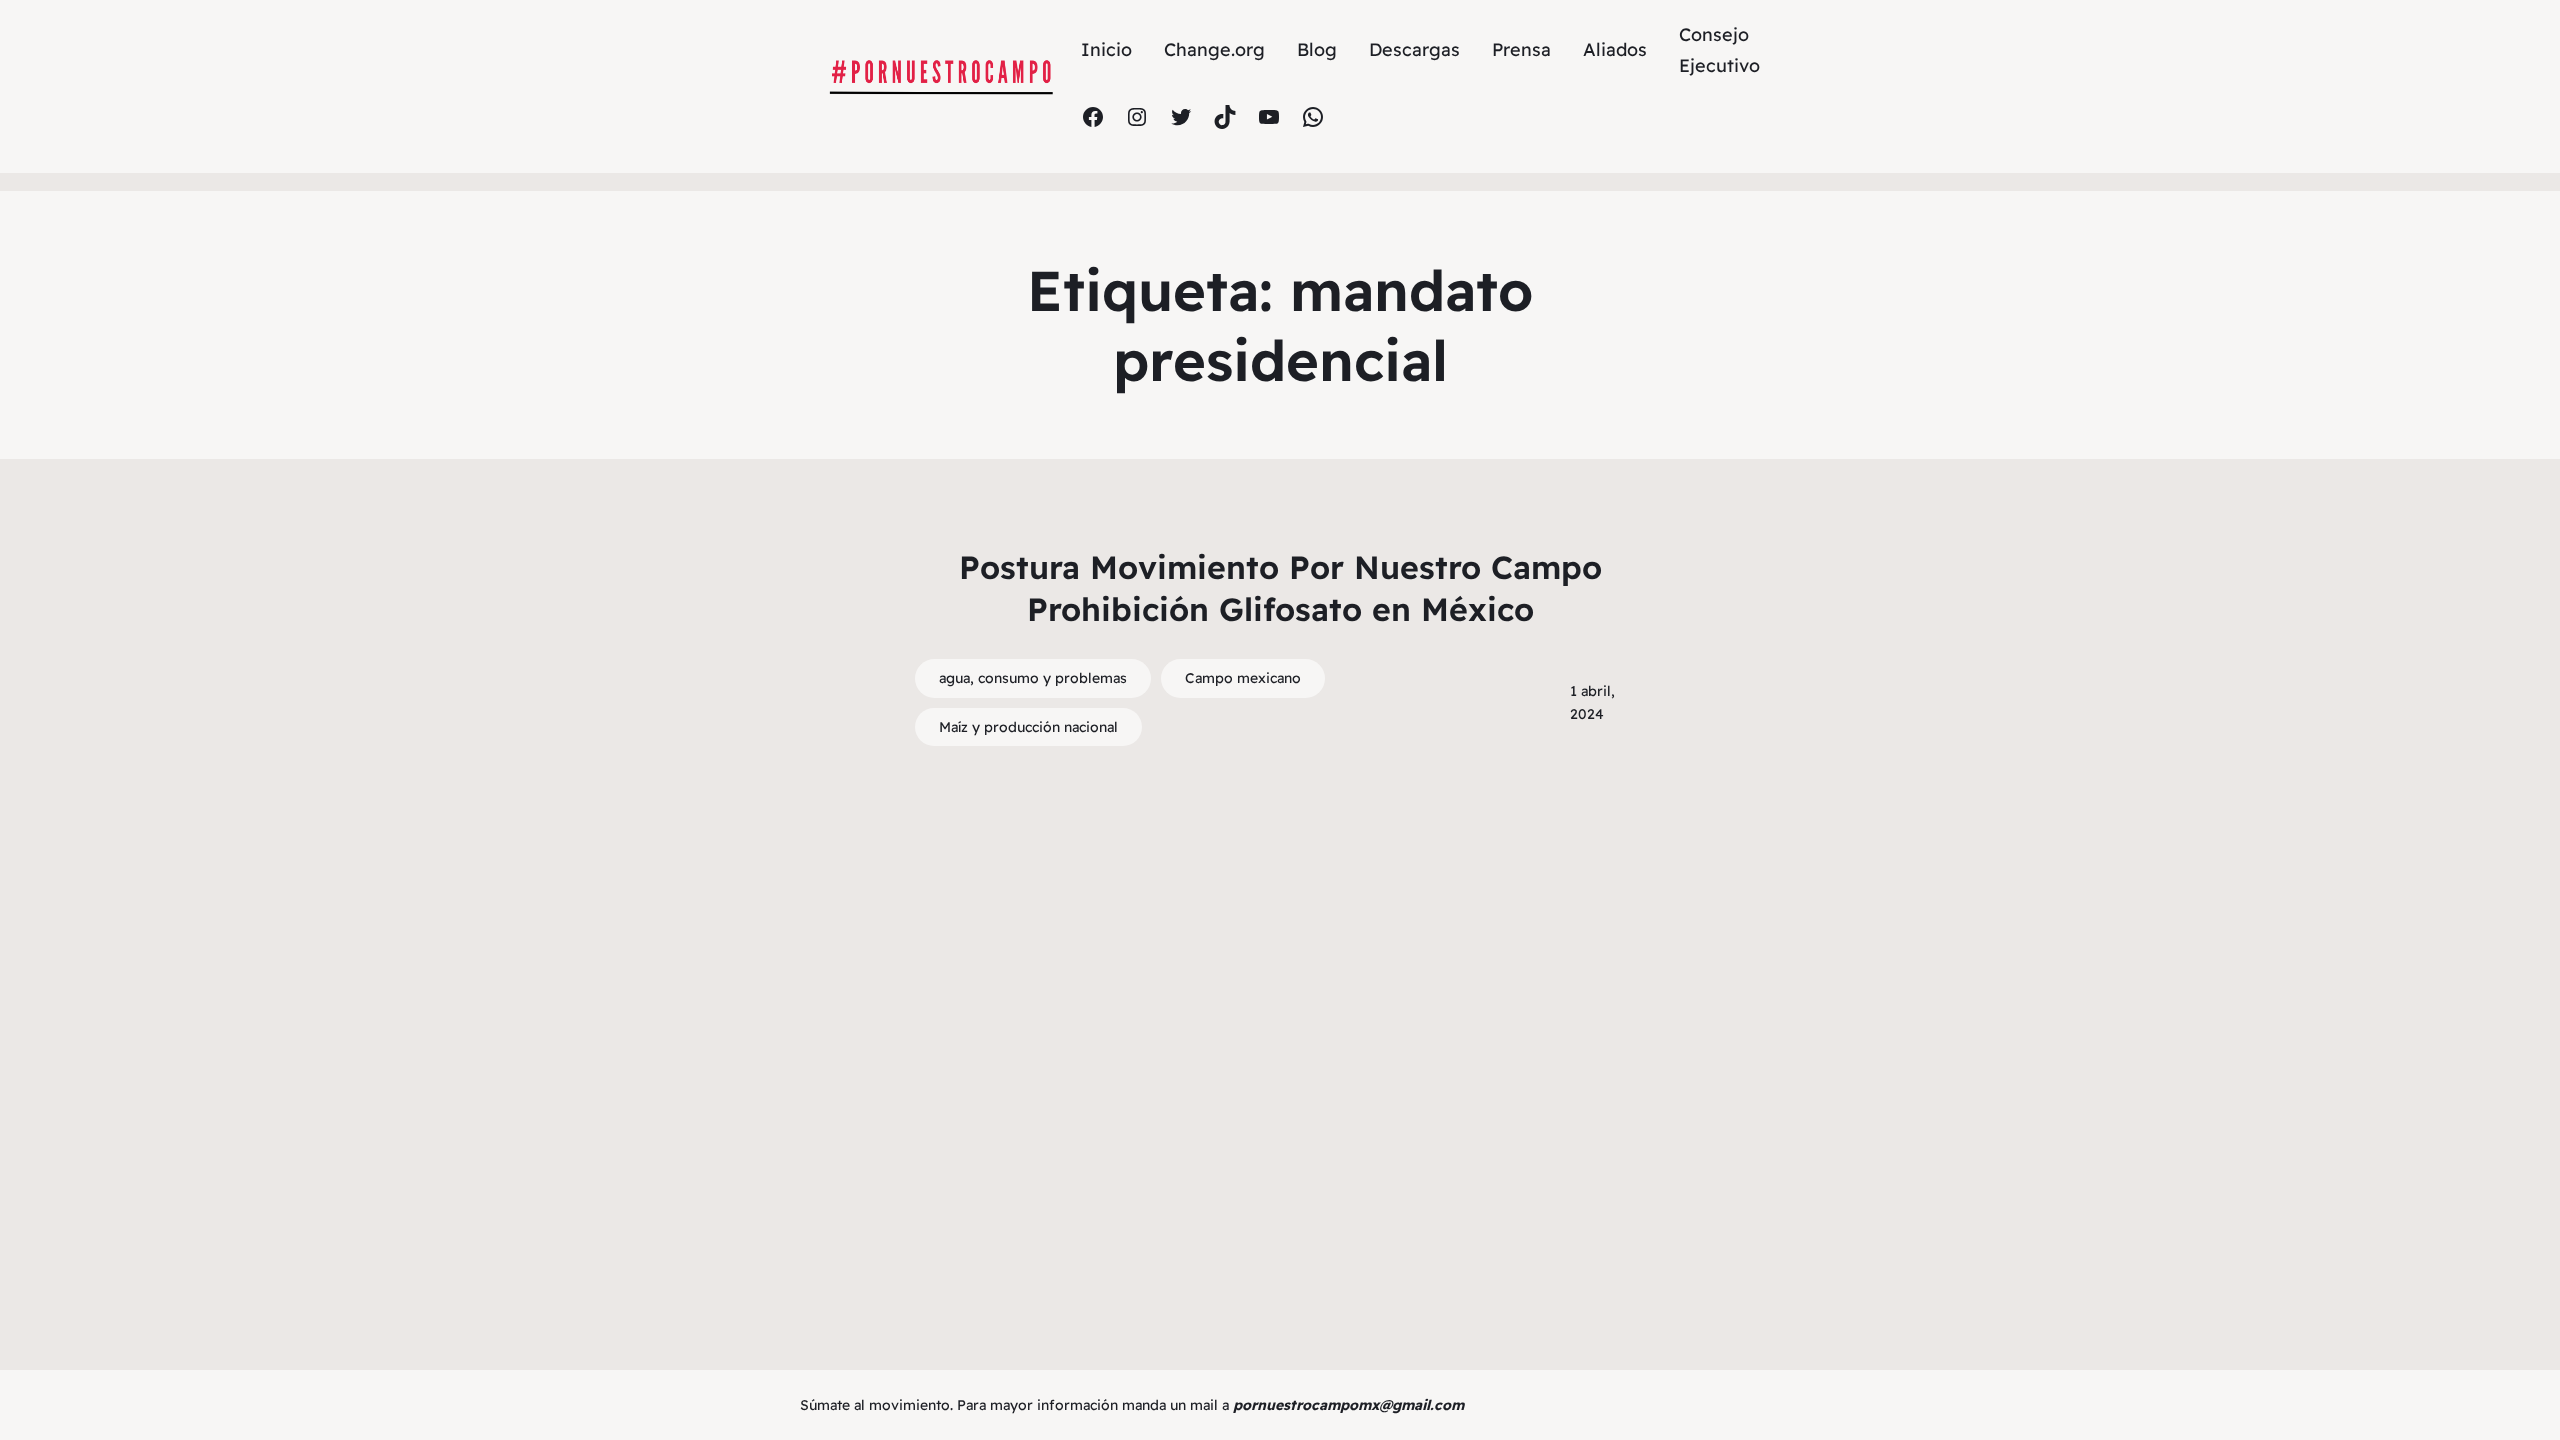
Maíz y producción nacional (1028, 727)
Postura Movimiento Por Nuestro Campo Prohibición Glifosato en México (1280, 588)
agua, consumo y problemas (1033, 678)
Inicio (1106, 49)
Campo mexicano (1243, 678)
